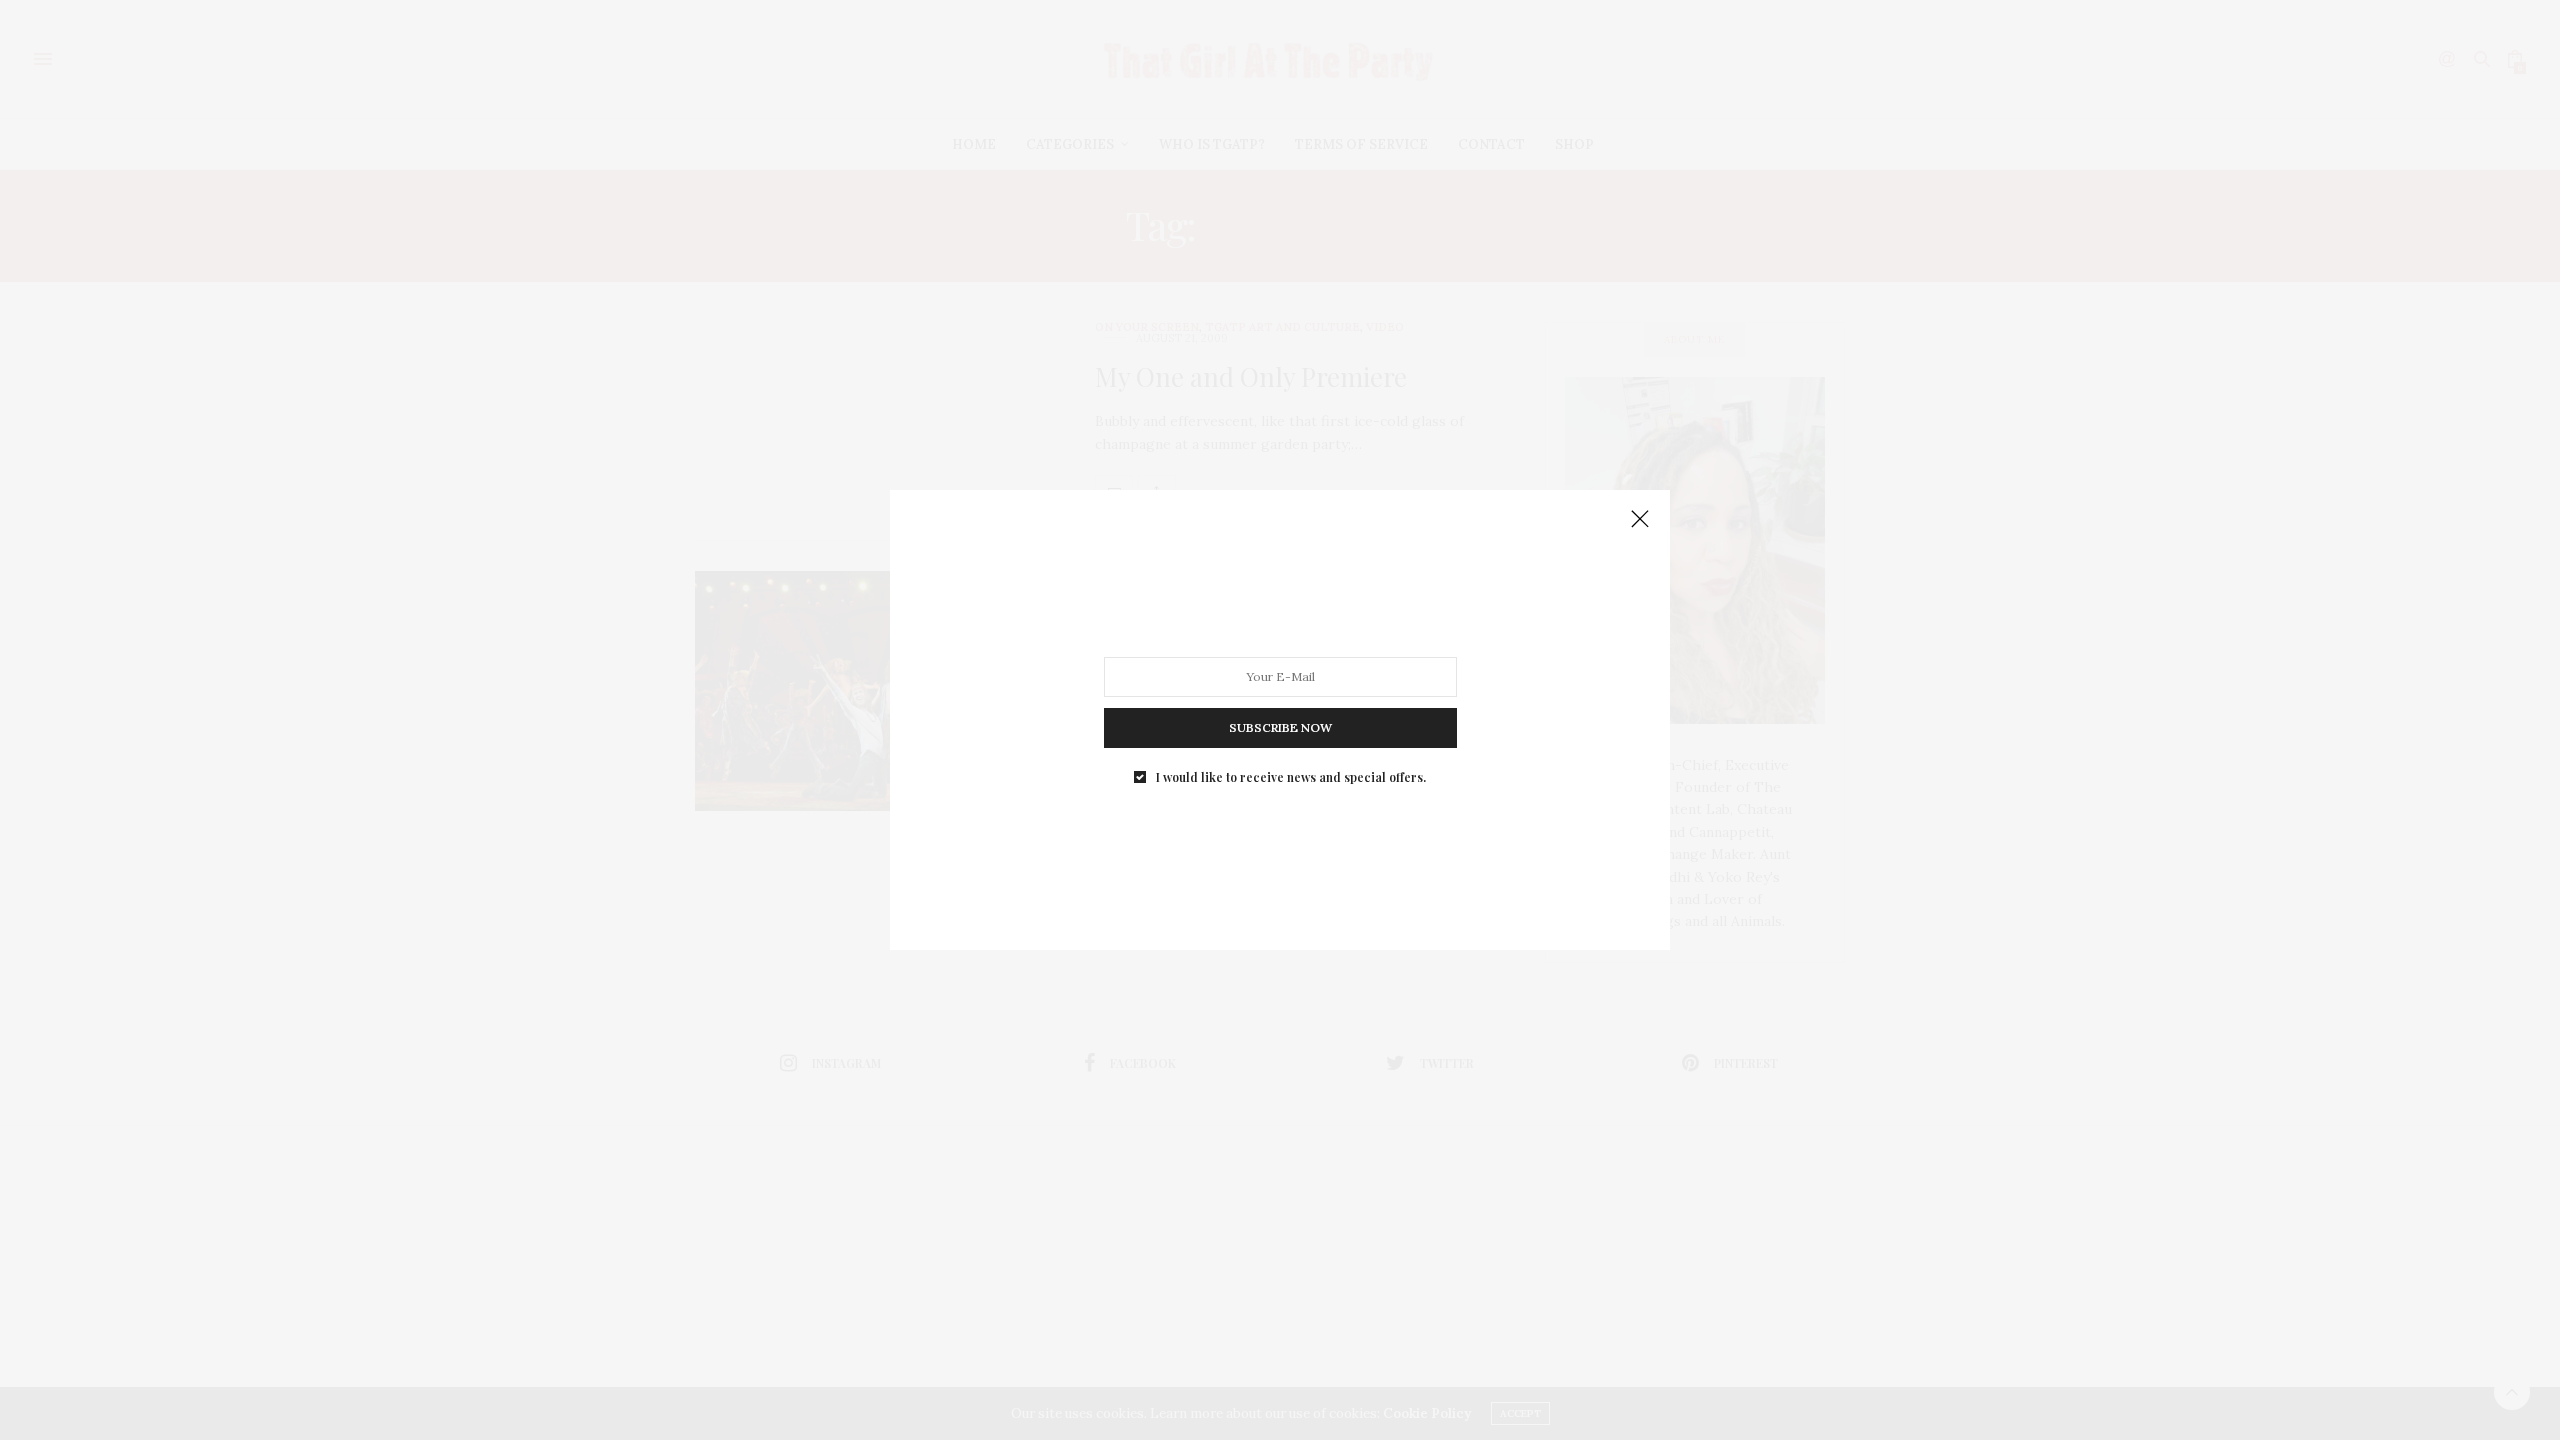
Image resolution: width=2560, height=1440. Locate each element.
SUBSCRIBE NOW (1280, 727)
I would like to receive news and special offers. (1291, 777)
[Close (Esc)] (1640, 520)
